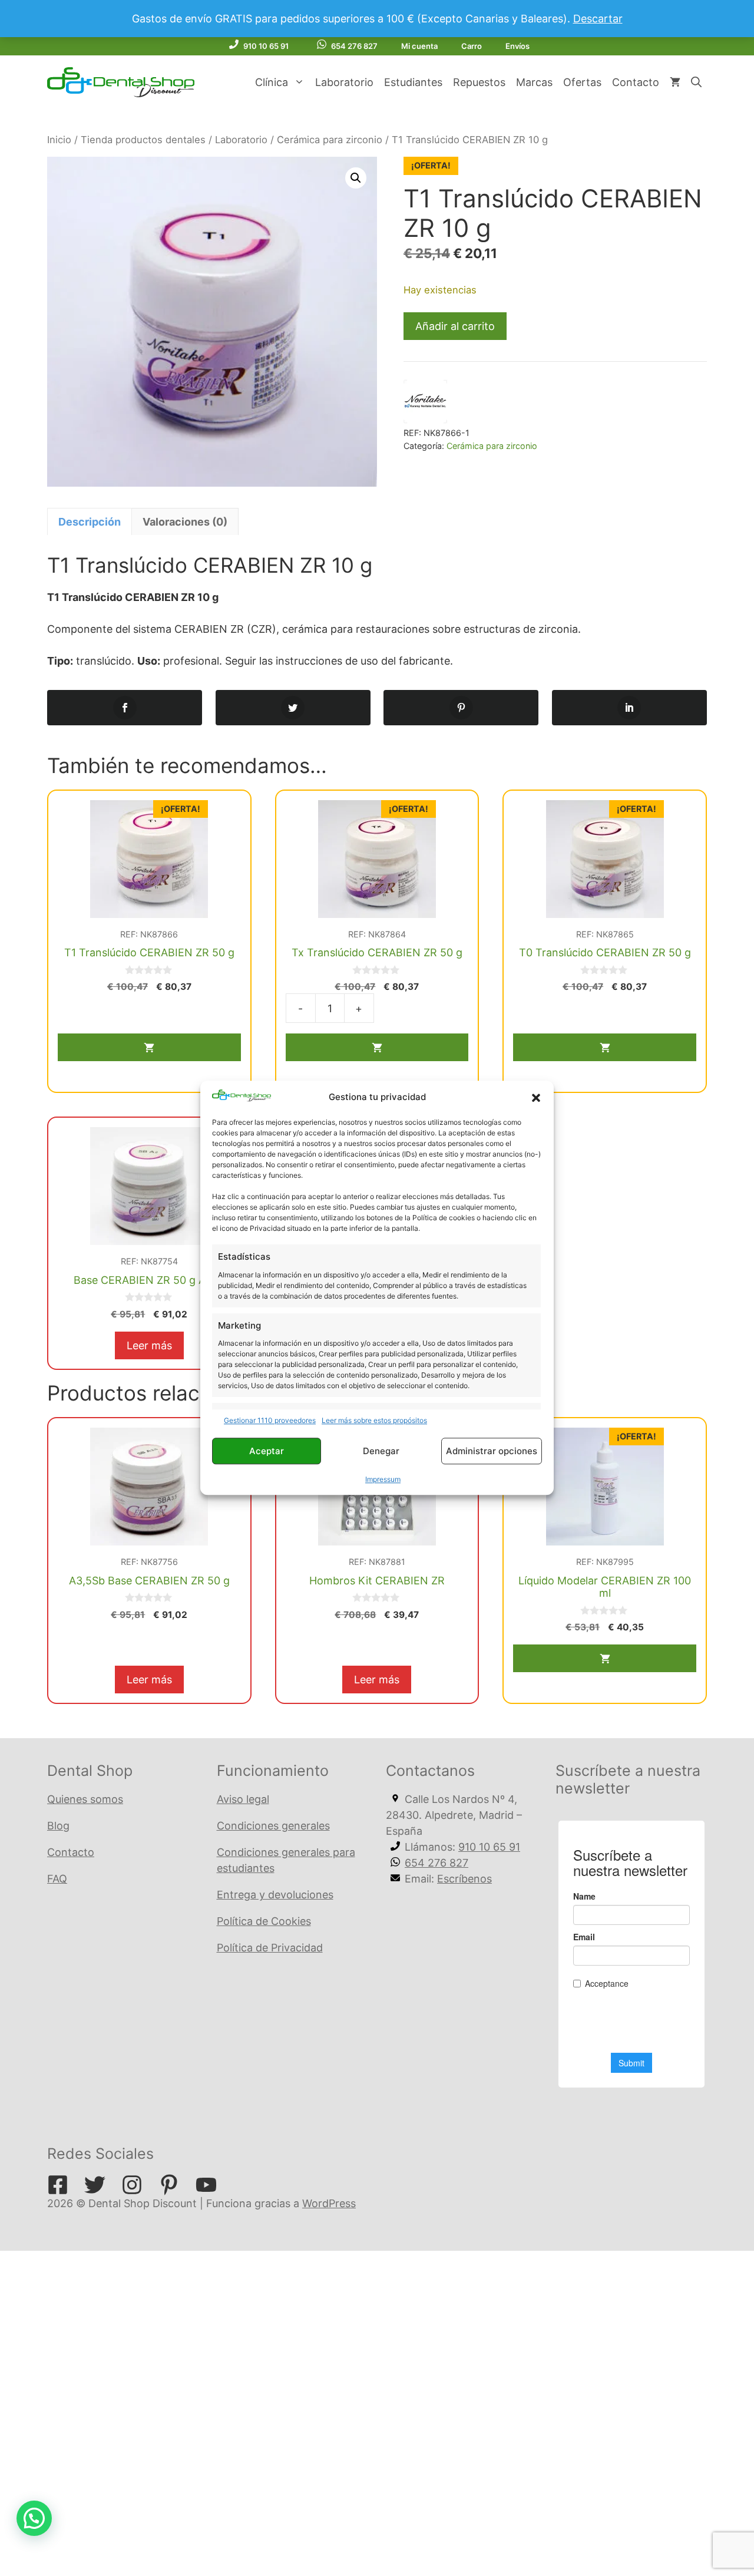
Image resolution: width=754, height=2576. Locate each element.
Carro (472, 46)
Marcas (534, 82)
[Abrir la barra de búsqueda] (696, 82)
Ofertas (582, 82)
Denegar (381, 1451)
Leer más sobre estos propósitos (374, 1421)
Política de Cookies (264, 1921)
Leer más (149, 1345)
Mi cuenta (419, 46)
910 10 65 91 (266, 46)
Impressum (383, 1480)
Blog (58, 1826)
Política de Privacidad (270, 1948)
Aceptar (267, 1451)
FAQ (57, 1879)
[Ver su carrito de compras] (675, 82)
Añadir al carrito (455, 326)
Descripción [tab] (90, 522)
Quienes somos (85, 1799)
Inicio (59, 140)
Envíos (517, 46)
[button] (536, 1098)
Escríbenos (464, 1879)
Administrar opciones (492, 1451)
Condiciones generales (273, 1826)
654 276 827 (354, 46)
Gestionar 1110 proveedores (270, 1421)
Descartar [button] (598, 19)
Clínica (272, 82)
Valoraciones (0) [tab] (185, 522)
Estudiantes (413, 82)
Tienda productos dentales (143, 140)
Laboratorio (344, 82)
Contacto (636, 82)
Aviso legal (243, 1799)
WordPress (329, 2203)
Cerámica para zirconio (330, 140)
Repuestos (479, 82)
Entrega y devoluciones (275, 1895)
